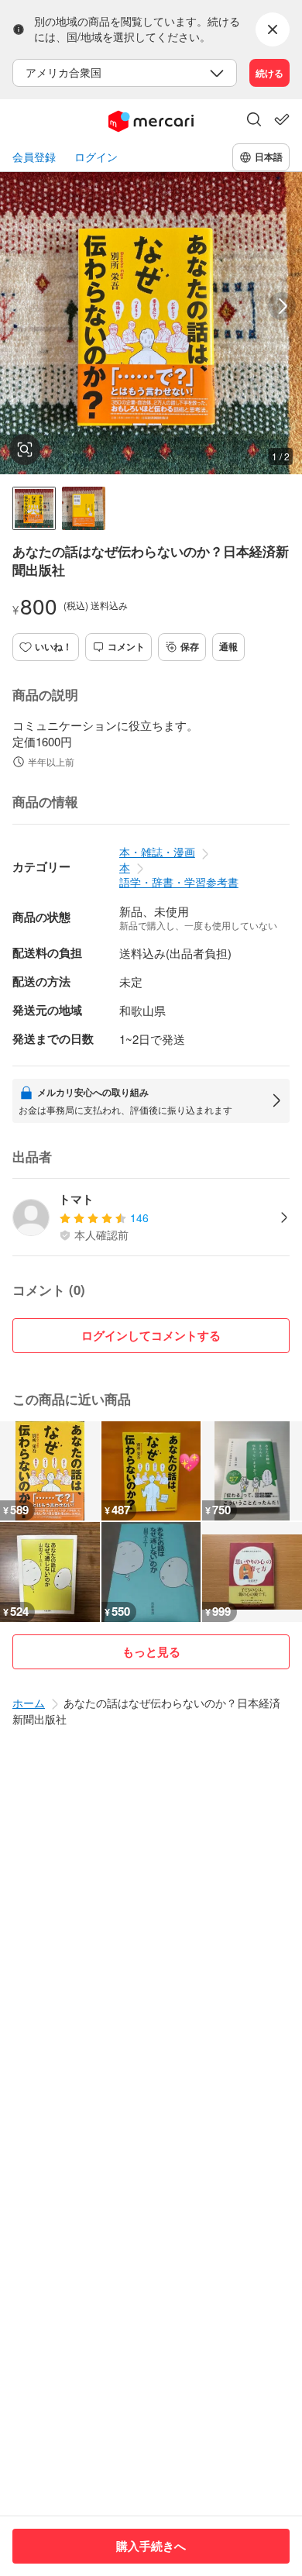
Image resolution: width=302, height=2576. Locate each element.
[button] (254, 121)
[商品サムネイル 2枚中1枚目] (34, 508)
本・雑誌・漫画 (157, 852)
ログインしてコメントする (151, 1335)
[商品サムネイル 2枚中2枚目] (84, 508)
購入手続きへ (151, 2546)
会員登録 (34, 157)
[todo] (282, 119)
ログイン (96, 157)
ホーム (29, 1703)
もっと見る (151, 1651)
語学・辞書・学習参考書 (179, 882)
